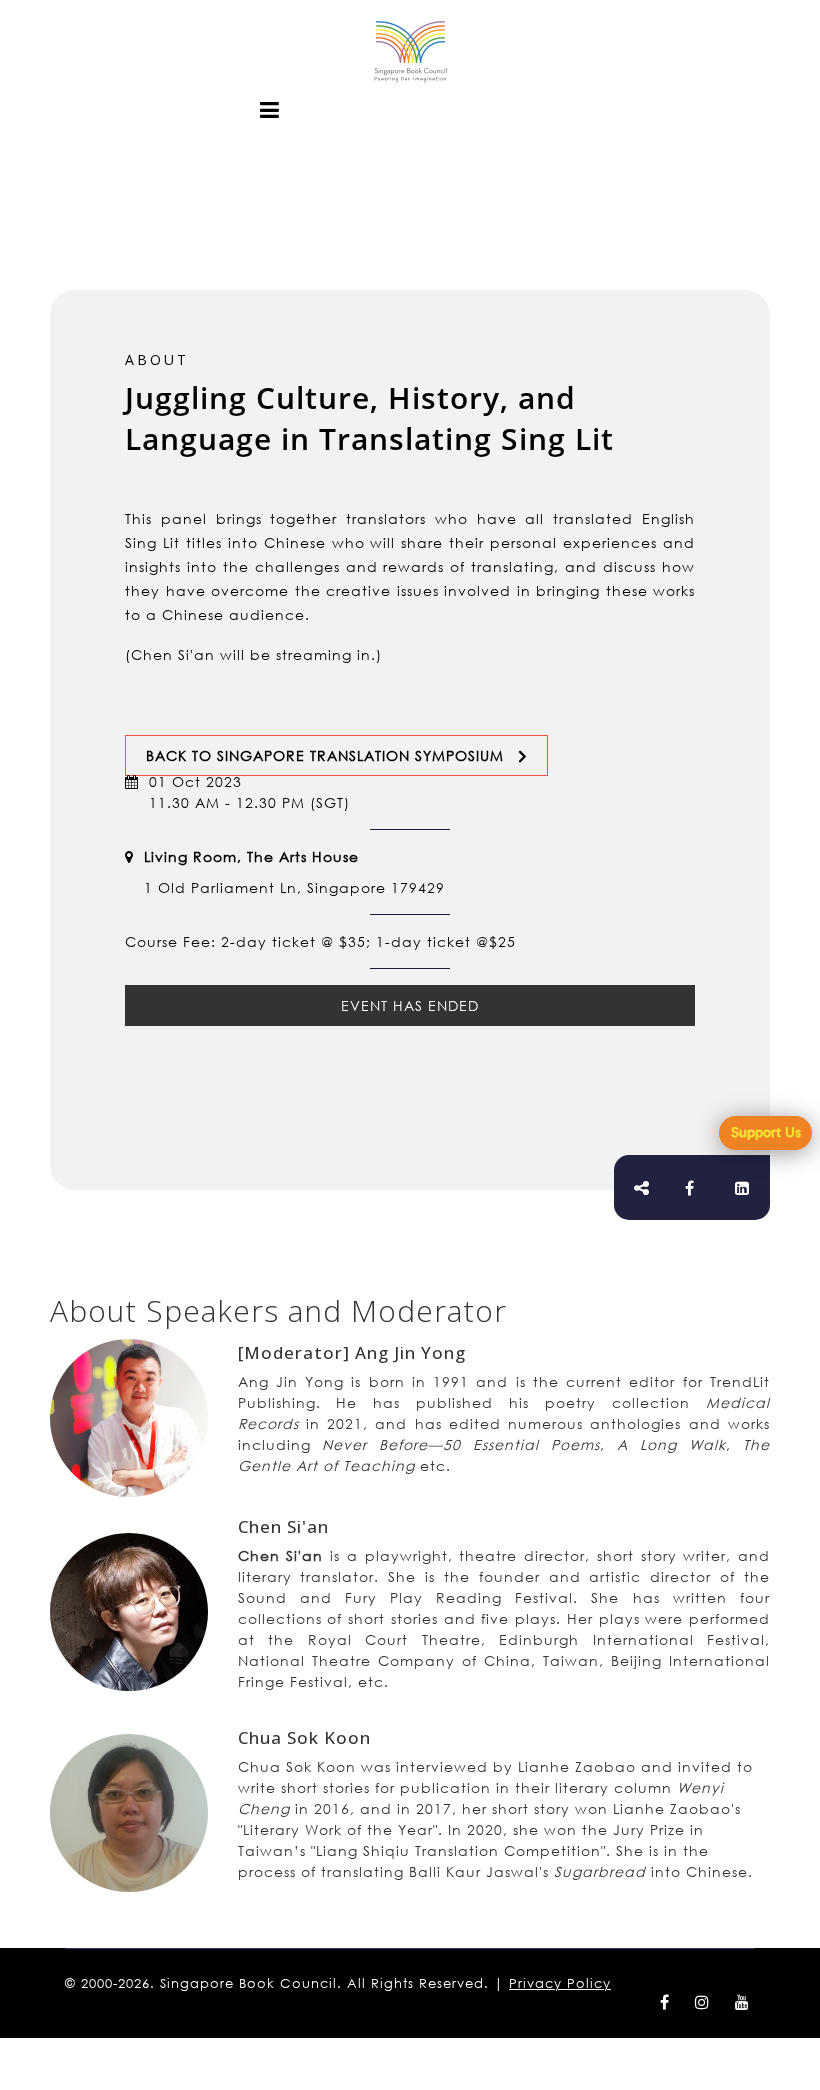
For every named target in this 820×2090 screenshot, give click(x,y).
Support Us (766, 1132)
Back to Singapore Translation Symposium (325, 755)
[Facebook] (690, 1188)
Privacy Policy (560, 1983)
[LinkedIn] (742, 1188)
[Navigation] (270, 110)
